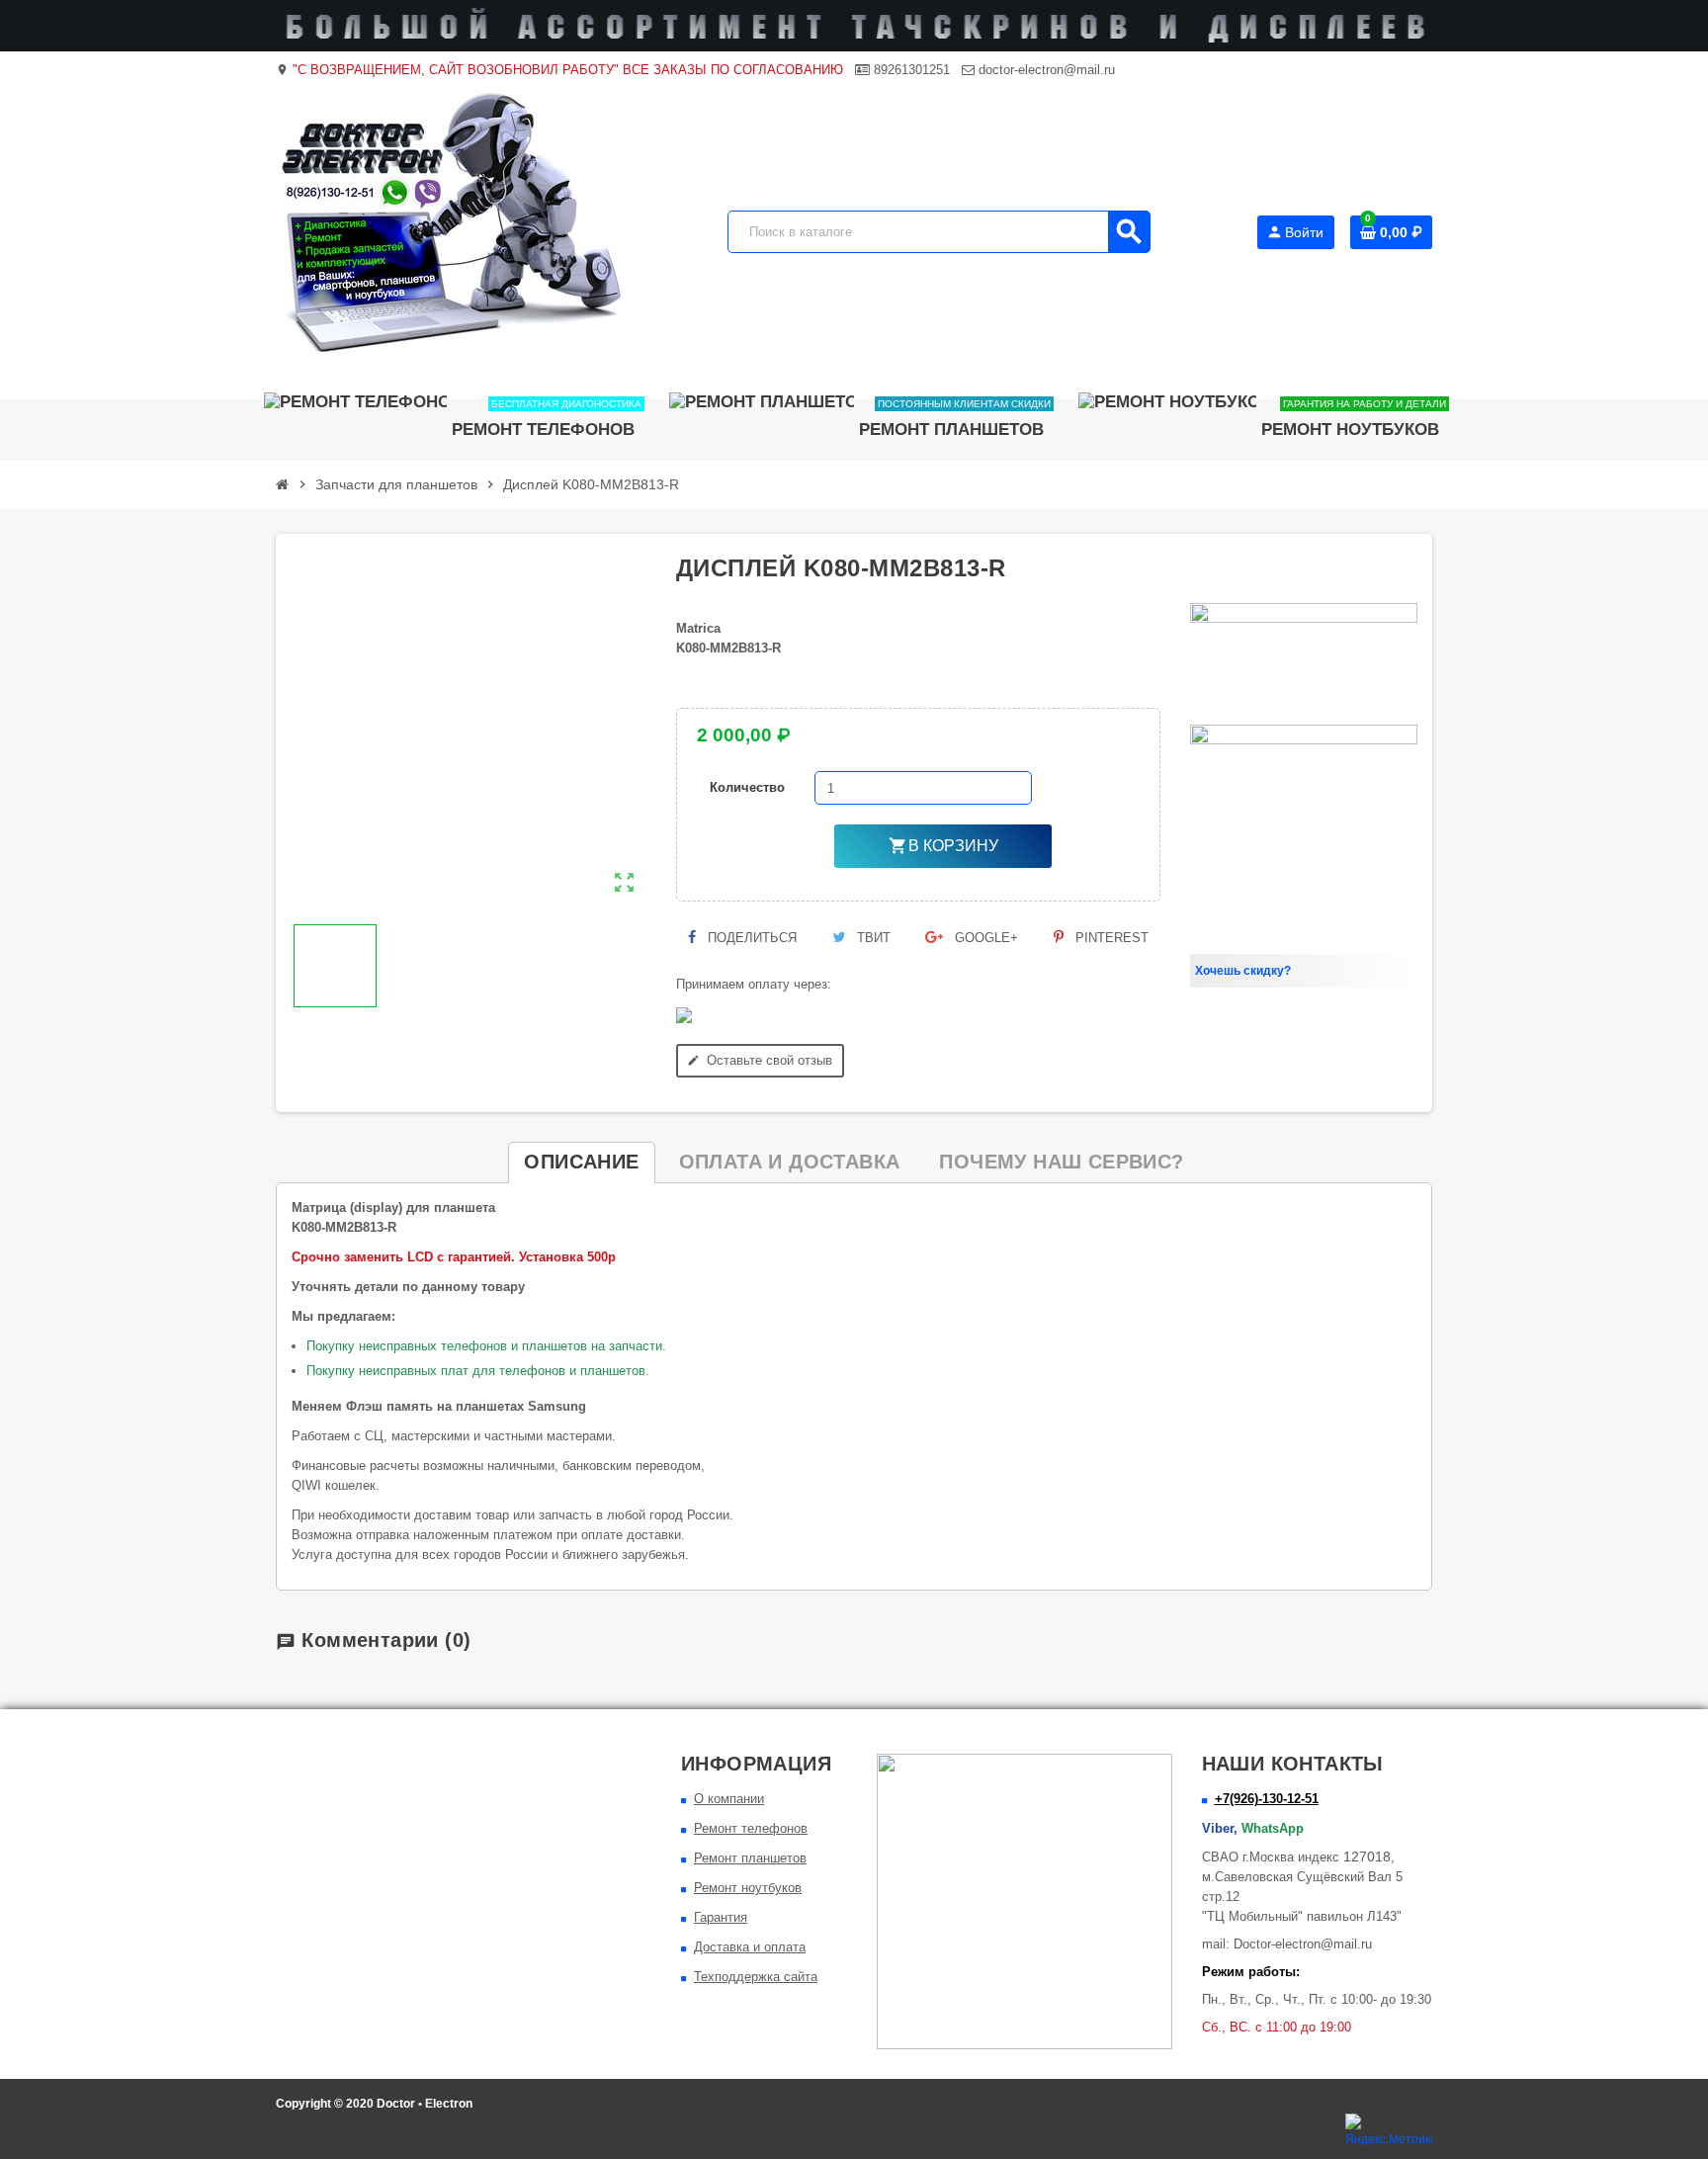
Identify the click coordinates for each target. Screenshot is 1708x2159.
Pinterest (1110, 938)
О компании (729, 1799)
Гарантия (721, 1917)
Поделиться (750, 938)
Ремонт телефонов (751, 1828)
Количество (747, 787)
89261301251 (910, 70)
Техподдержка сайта (756, 1977)
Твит (872, 938)
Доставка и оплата (750, 1947)
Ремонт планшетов (750, 1858)
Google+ (984, 938)
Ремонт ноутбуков (748, 1888)
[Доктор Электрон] (449, 231)
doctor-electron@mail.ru (1045, 70)
